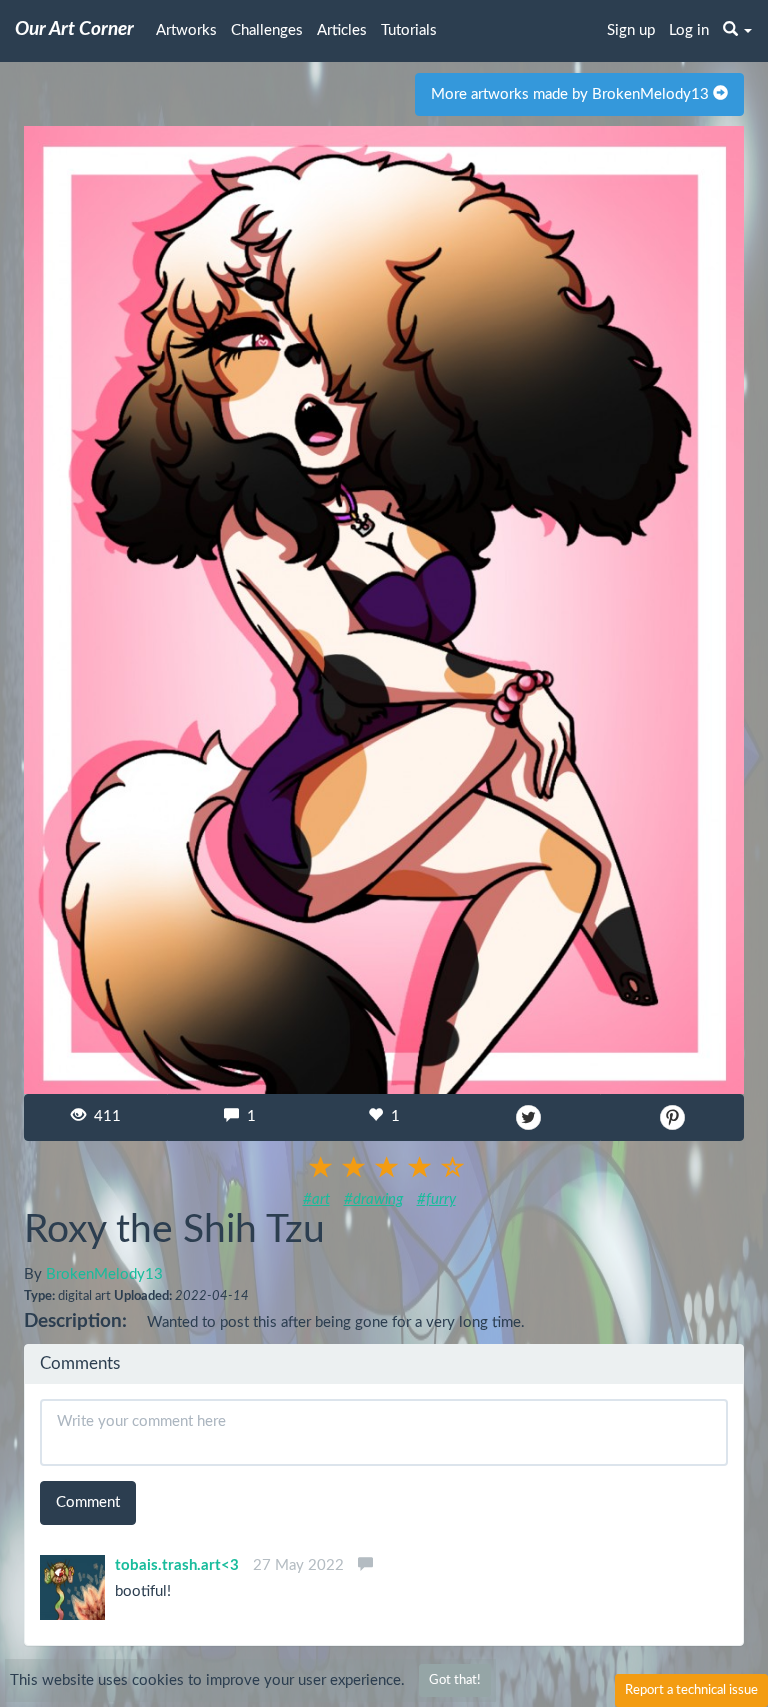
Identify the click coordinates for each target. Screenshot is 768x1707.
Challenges (267, 30)
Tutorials (409, 30)
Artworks (186, 30)
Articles (342, 30)
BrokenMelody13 (104, 1274)
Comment (88, 1502)
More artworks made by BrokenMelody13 (572, 94)
